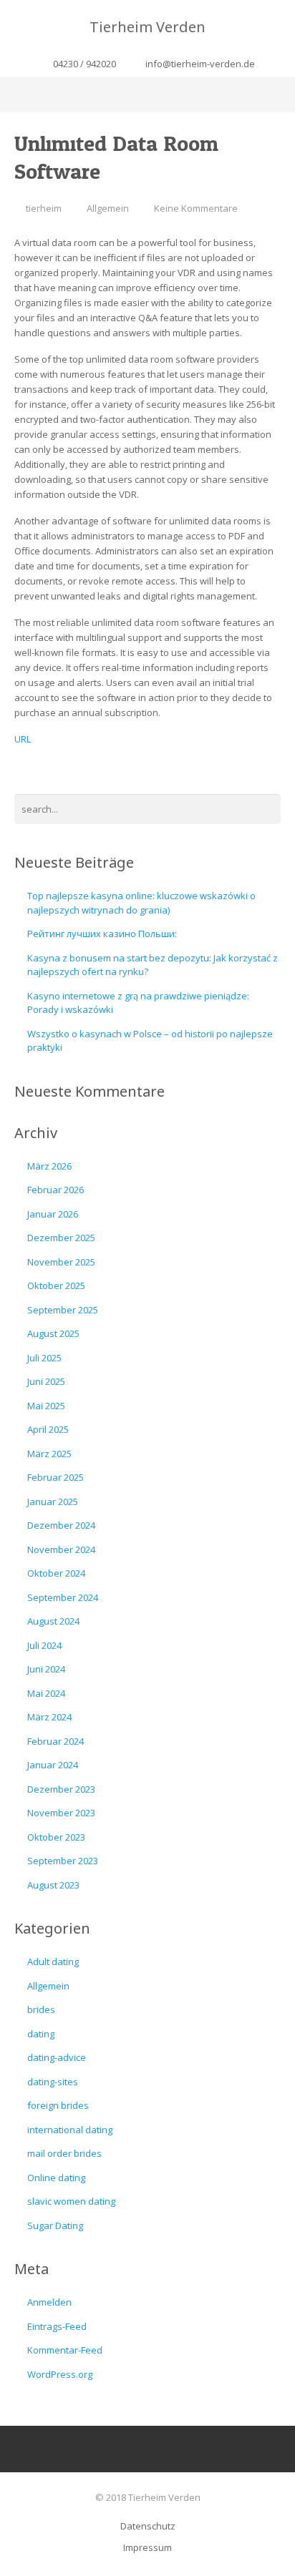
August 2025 (53, 1333)
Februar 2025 (55, 1477)
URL (23, 739)
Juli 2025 (44, 1358)
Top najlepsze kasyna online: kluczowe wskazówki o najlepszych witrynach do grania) (141, 903)
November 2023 (61, 1813)
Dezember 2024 (61, 1525)
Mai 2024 (46, 1693)
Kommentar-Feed (65, 2350)
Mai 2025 (46, 1406)
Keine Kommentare (196, 208)
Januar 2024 (53, 1765)
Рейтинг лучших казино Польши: (102, 934)
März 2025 (49, 1454)
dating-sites (53, 2082)
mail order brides (64, 2153)
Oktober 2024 (56, 1573)
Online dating (56, 2178)
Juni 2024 (46, 1669)
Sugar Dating (55, 2225)
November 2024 (61, 1549)
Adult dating (53, 1962)
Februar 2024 (55, 1741)
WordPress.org (60, 2374)
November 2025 (61, 1262)
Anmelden (49, 2302)
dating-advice (57, 2057)
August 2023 (53, 1885)
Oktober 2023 (56, 1837)
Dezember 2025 (61, 1238)
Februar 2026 (55, 1190)
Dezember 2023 (61, 1789)
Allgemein (108, 208)
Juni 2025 (46, 1381)
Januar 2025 (53, 1502)
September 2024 (63, 1597)
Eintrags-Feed (57, 2326)
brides (41, 2009)
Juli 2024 (44, 1645)
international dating (70, 2130)
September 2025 (63, 1310)
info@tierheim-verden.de (200, 64)
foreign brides (58, 2105)
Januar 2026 (53, 1214)
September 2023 (63, 1861)
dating (41, 2034)
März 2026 (49, 1166)
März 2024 (49, 1717)
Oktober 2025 (56, 1285)
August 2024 (53, 1621)
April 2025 (48, 1429)
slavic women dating (71, 2201)
